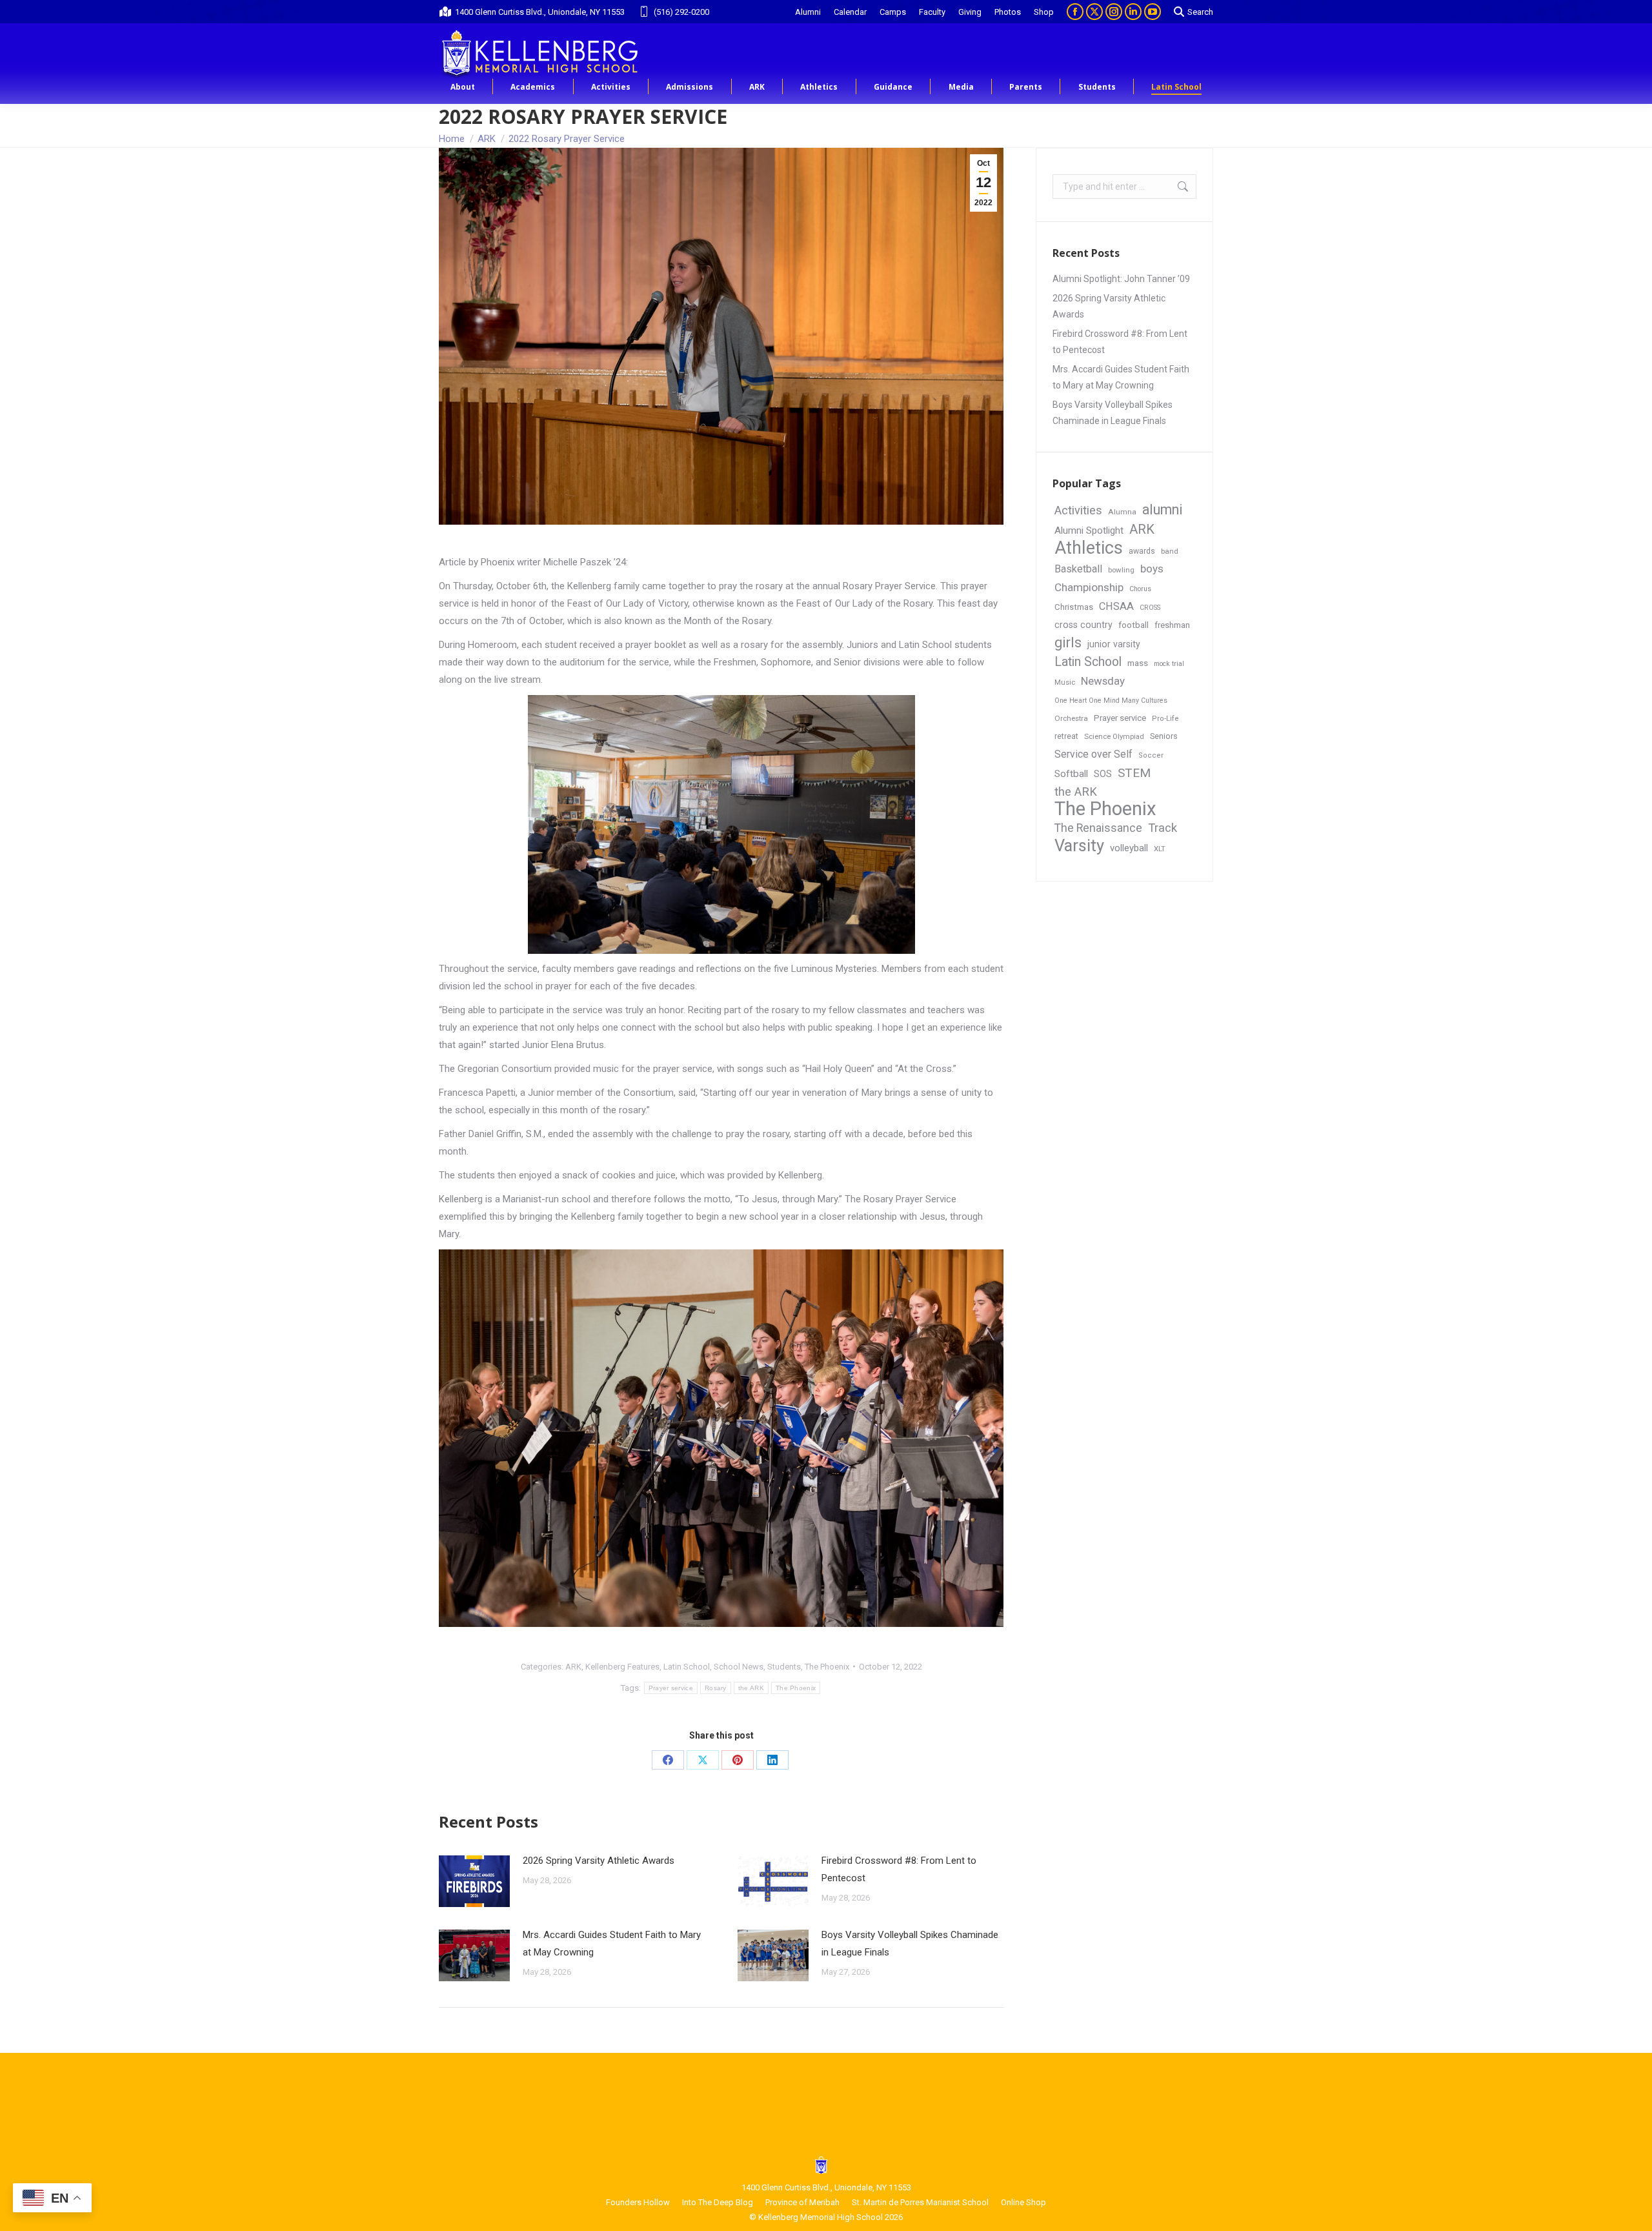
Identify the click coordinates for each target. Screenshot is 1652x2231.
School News (739, 1667)
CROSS (1150, 608)
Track (1163, 828)
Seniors (1164, 736)
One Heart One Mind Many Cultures (1111, 701)
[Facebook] (668, 1760)
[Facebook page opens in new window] (1075, 12)
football (1133, 625)
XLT (1160, 849)
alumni (1163, 510)
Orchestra (1071, 718)
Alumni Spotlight (1089, 530)
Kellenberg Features (622, 1667)
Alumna (1122, 512)
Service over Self (1093, 754)
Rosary (716, 1688)
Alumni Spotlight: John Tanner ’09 (1121, 279)
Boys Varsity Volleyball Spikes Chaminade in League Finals (910, 1943)
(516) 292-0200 (681, 12)
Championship (1089, 587)
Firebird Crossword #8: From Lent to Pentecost (899, 1869)
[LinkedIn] (772, 1760)
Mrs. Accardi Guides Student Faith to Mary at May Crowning (612, 1943)
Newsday (1103, 681)
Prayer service (671, 1688)
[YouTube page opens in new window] (1153, 12)
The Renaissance (1098, 828)
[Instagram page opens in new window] (1114, 12)
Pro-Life (1165, 719)
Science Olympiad (1114, 737)
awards (1142, 551)
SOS (1103, 774)
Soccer (1151, 755)
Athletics (1089, 548)
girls (1068, 642)
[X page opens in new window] (1094, 12)
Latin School (687, 1667)
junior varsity (1114, 644)
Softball (1071, 774)
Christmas (1074, 607)
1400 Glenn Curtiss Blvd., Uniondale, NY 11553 (540, 12)
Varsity (1079, 846)
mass (1138, 663)
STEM (1134, 773)
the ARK (751, 1688)
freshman (1172, 625)
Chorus (1140, 589)
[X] (703, 1760)
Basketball (1078, 569)
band (1170, 551)
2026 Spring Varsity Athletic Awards (599, 1861)
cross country (1083, 625)
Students (784, 1667)
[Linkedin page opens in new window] (1133, 12)
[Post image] (474, 1881)
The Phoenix (827, 1667)
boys (1152, 569)
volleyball (1129, 848)
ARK (573, 1667)
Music (1065, 682)
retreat (1066, 736)
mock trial (1169, 664)
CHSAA (1116, 606)
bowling (1121, 570)
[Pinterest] (738, 1760)
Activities (1078, 510)
